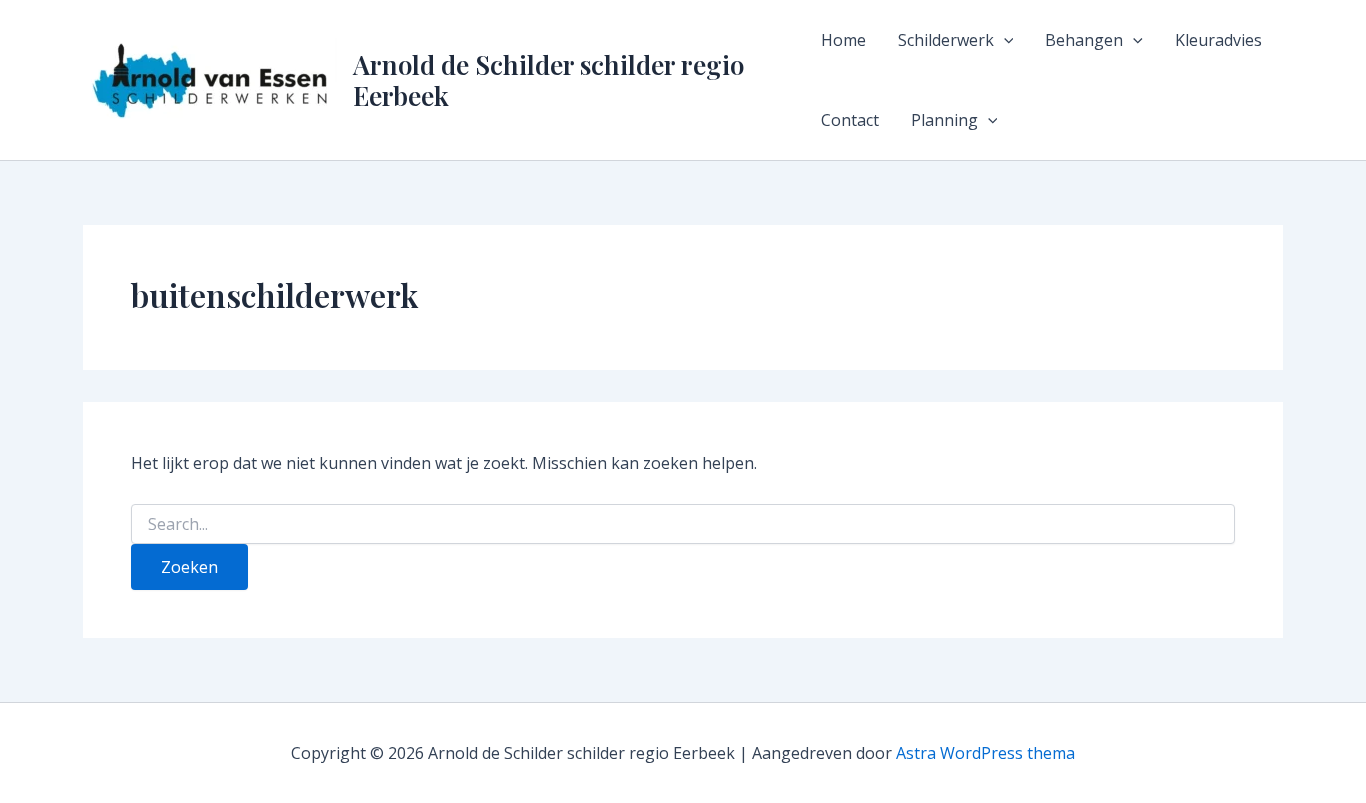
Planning (944, 120)
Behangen (1084, 40)
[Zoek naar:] (683, 524)
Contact (850, 120)
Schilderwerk (946, 40)
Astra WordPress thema (985, 753)
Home (843, 40)
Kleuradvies (1218, 40)
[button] (1004, 40)
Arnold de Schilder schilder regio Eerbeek (548, 80)
